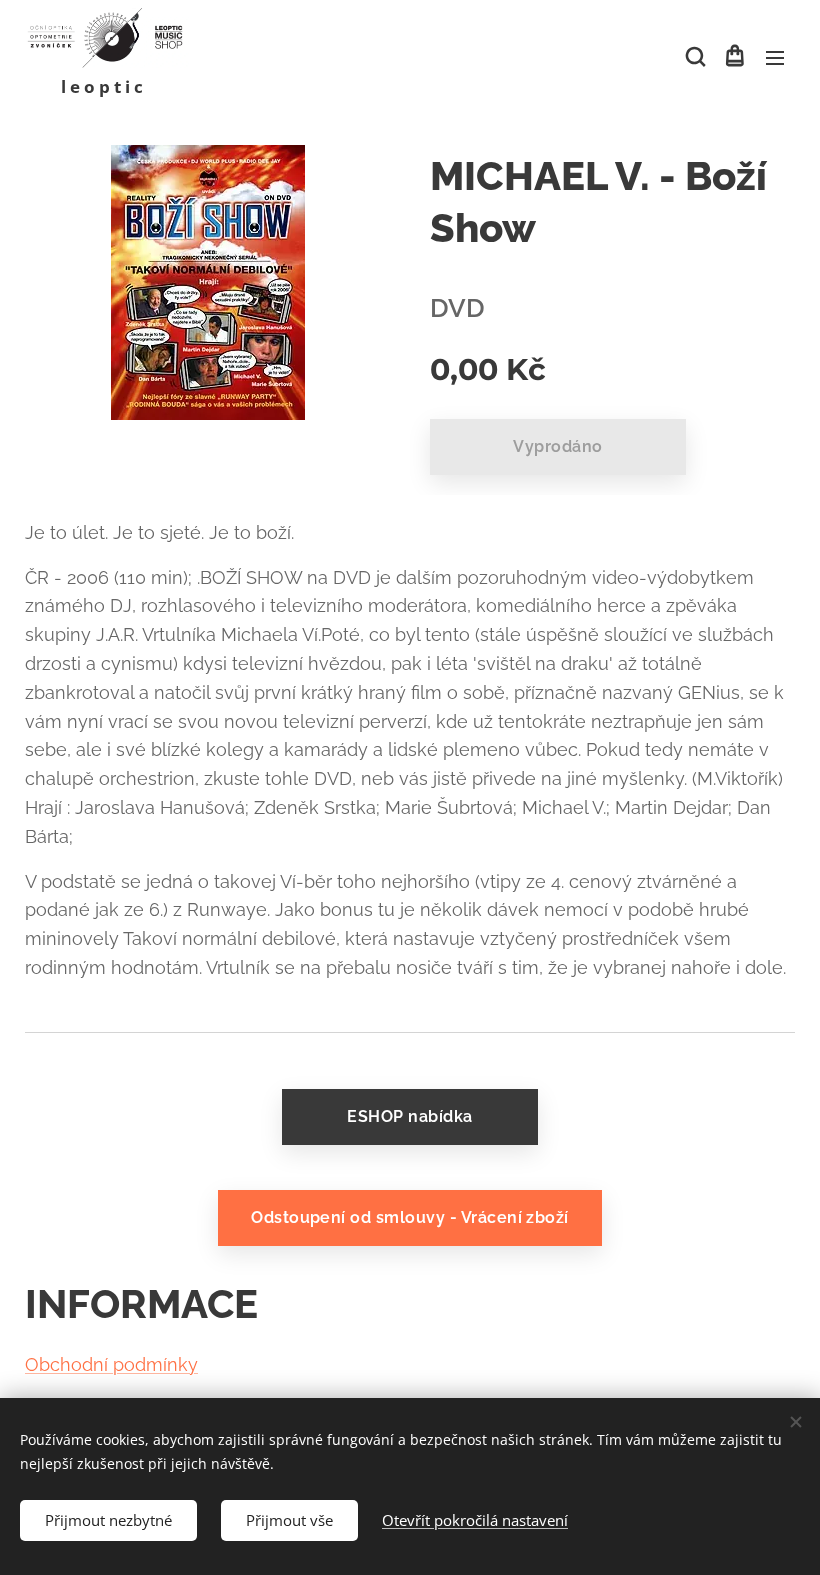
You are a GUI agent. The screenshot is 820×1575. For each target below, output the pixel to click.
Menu (775, 57)
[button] (694, 57)
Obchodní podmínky (111, 1364)
